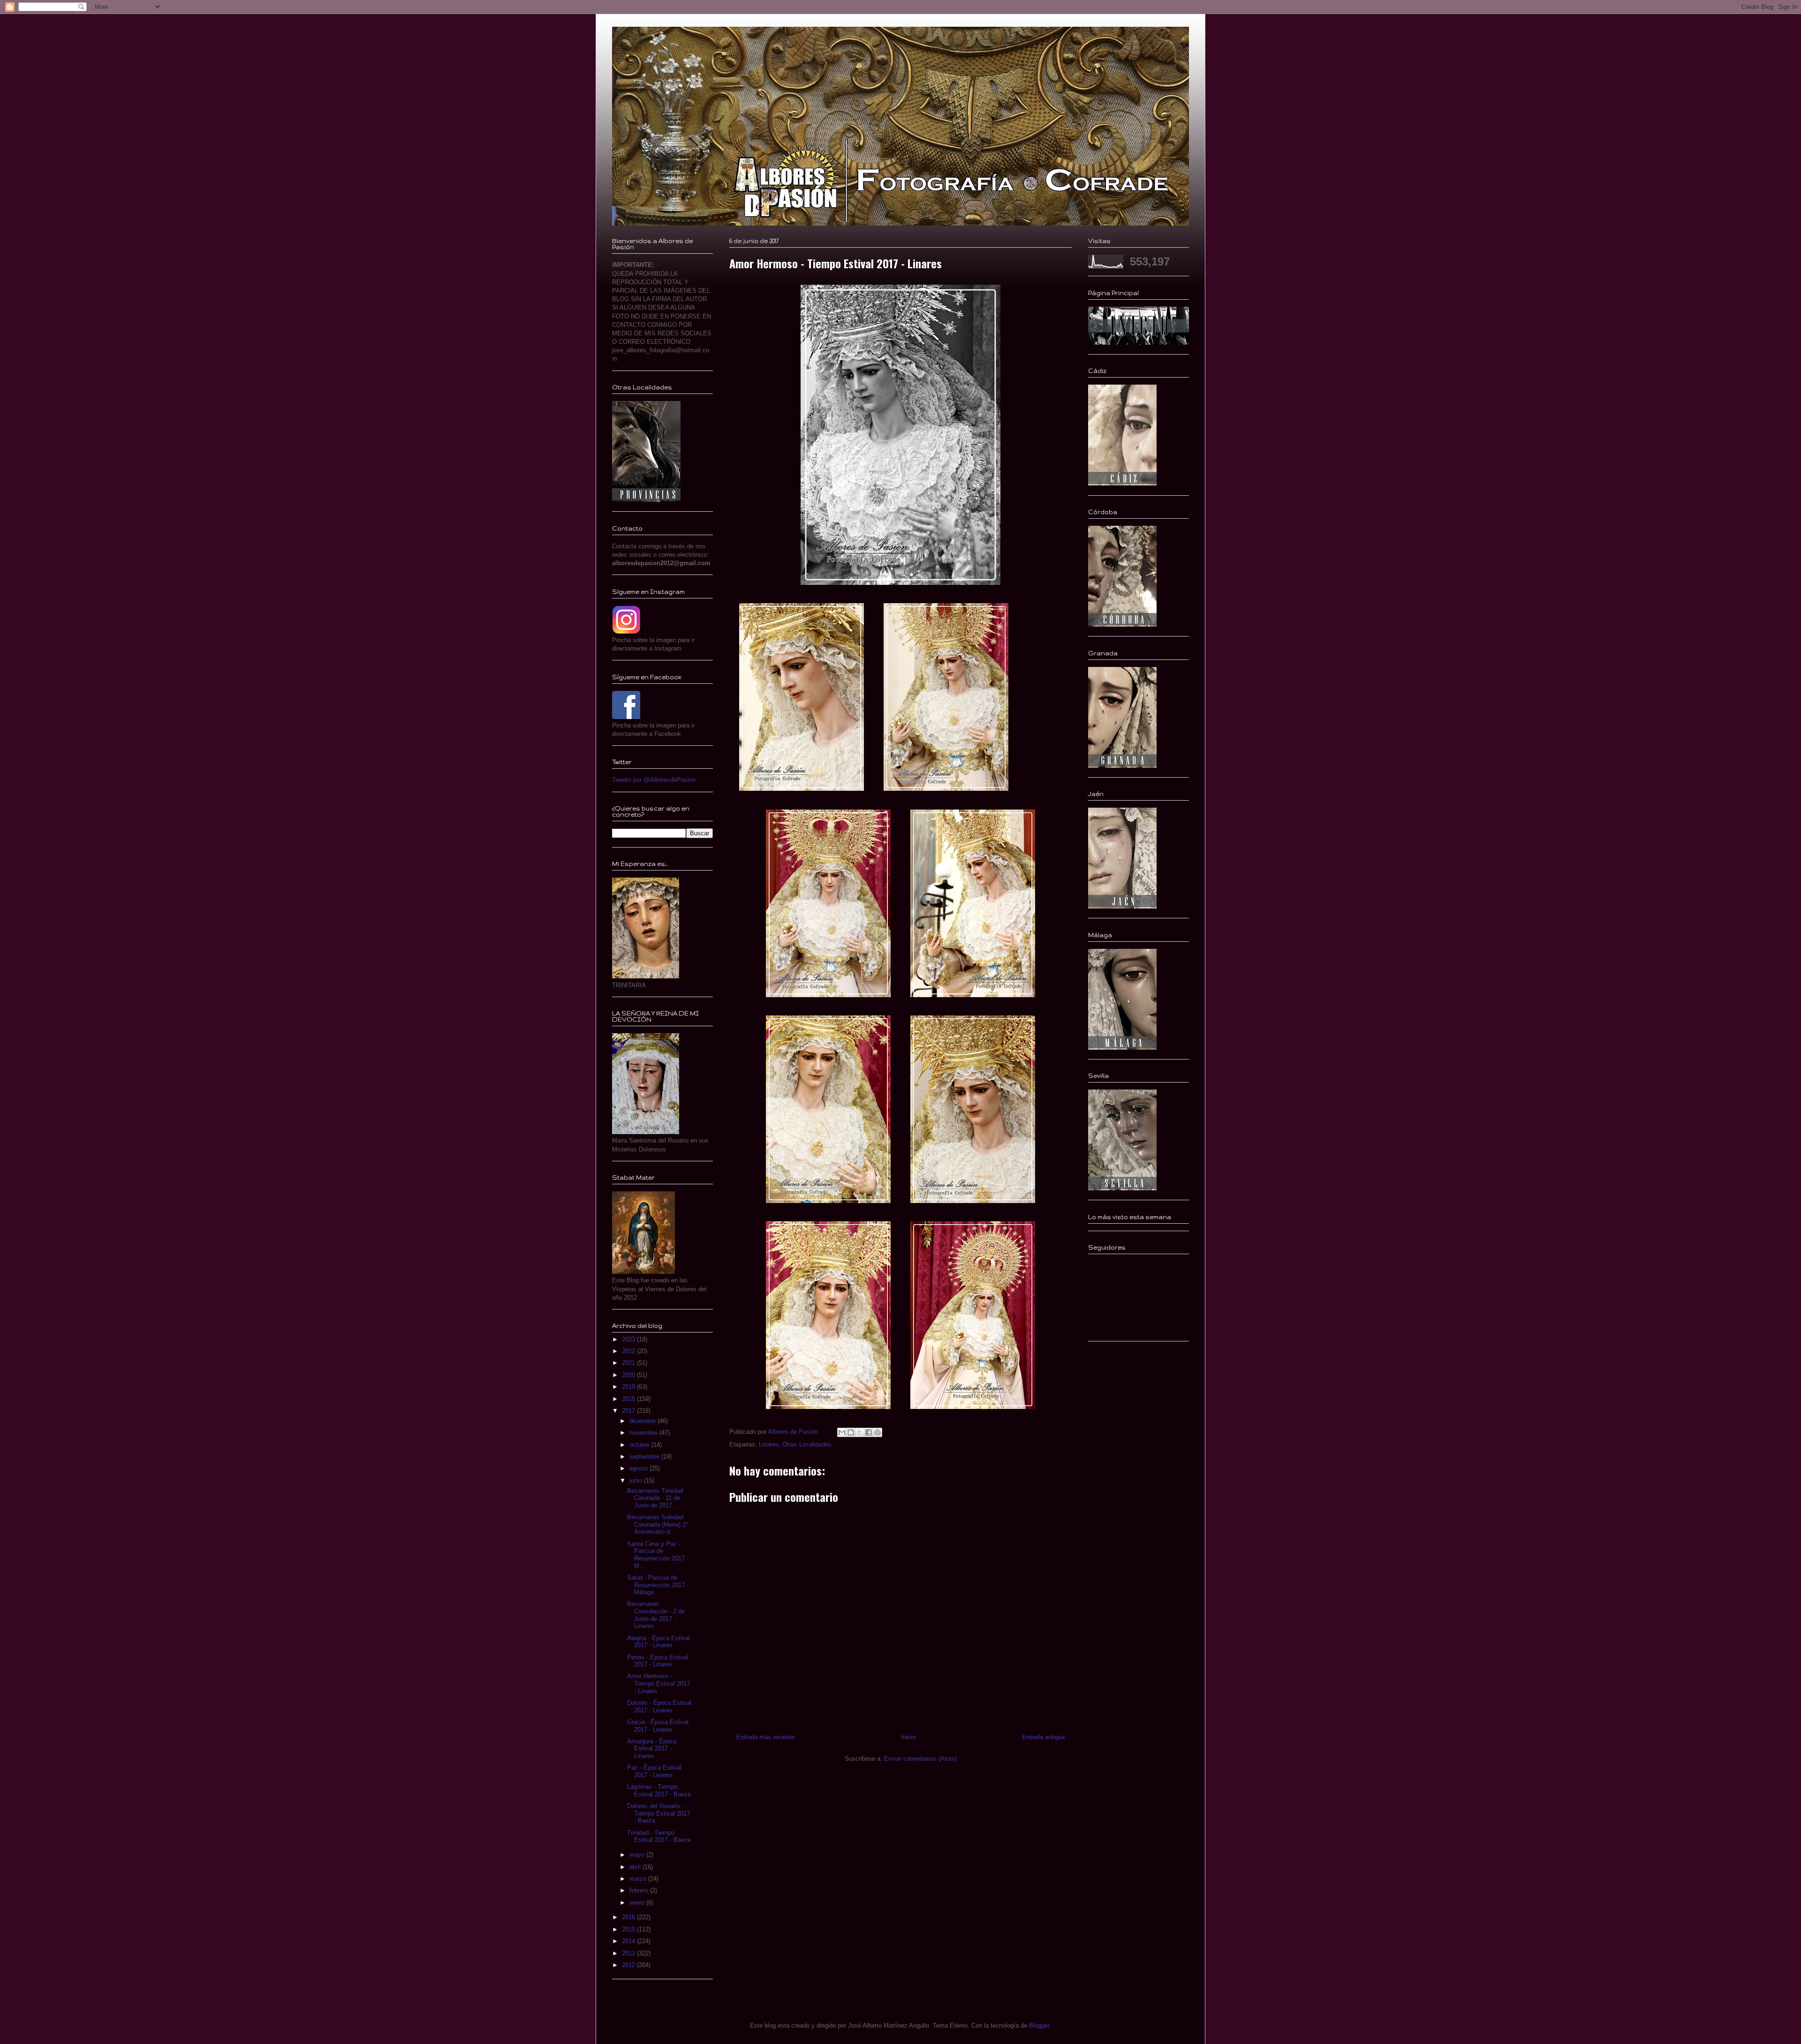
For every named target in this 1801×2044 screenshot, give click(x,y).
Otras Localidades (807, 1444)
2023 (629, 1339)
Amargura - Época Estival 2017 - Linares (652, 1749)
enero (638, 1903)
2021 (629, 1363)
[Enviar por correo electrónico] (842, 1432)
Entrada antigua (1043, 1737)
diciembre (643, 1421)
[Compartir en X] (860, 1432)
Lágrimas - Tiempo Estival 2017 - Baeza (659, 1790)
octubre (640, 1445)
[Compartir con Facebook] (869, 1432)
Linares (769, 1444)
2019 (629, 1387)
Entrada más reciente (765, 1737)
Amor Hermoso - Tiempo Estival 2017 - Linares (658, 1683)
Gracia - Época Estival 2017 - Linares (658, 1726)
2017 (629, 1411)
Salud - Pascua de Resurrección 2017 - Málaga (658, 1585)
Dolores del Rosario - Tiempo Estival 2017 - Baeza (658, 1813)
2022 (629, 1351)
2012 (629, 1965)
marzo (639, 1879)
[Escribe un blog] (851, 1432)
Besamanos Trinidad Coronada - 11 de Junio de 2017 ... (655, 1498)
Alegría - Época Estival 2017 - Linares (658, 1642)
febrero (640, 1890)
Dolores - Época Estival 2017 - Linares (659, 1707)
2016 (629, 1917)
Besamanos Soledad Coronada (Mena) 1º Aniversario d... (658, 1524)
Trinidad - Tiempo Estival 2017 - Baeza (659, 1836)
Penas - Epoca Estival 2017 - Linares (658, 1661)
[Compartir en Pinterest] (878, 1432)
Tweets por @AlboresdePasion (654, 780)
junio (637, 1480)
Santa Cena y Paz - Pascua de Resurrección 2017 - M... (658, 1555)
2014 (629, 1941)
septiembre (645, 1457)
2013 (629, 1953)
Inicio (908, 1737)
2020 (629, 1375)
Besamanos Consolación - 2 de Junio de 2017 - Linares (656, 1615)
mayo (638, 1855)
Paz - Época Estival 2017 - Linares (654, 1771)
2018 (629, 1399)
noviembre (644, 1433)
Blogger (1039, 2025)
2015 (629, 1929)
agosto (639, 1468)
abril (636, 1867)
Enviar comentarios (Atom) (920, 1759)
